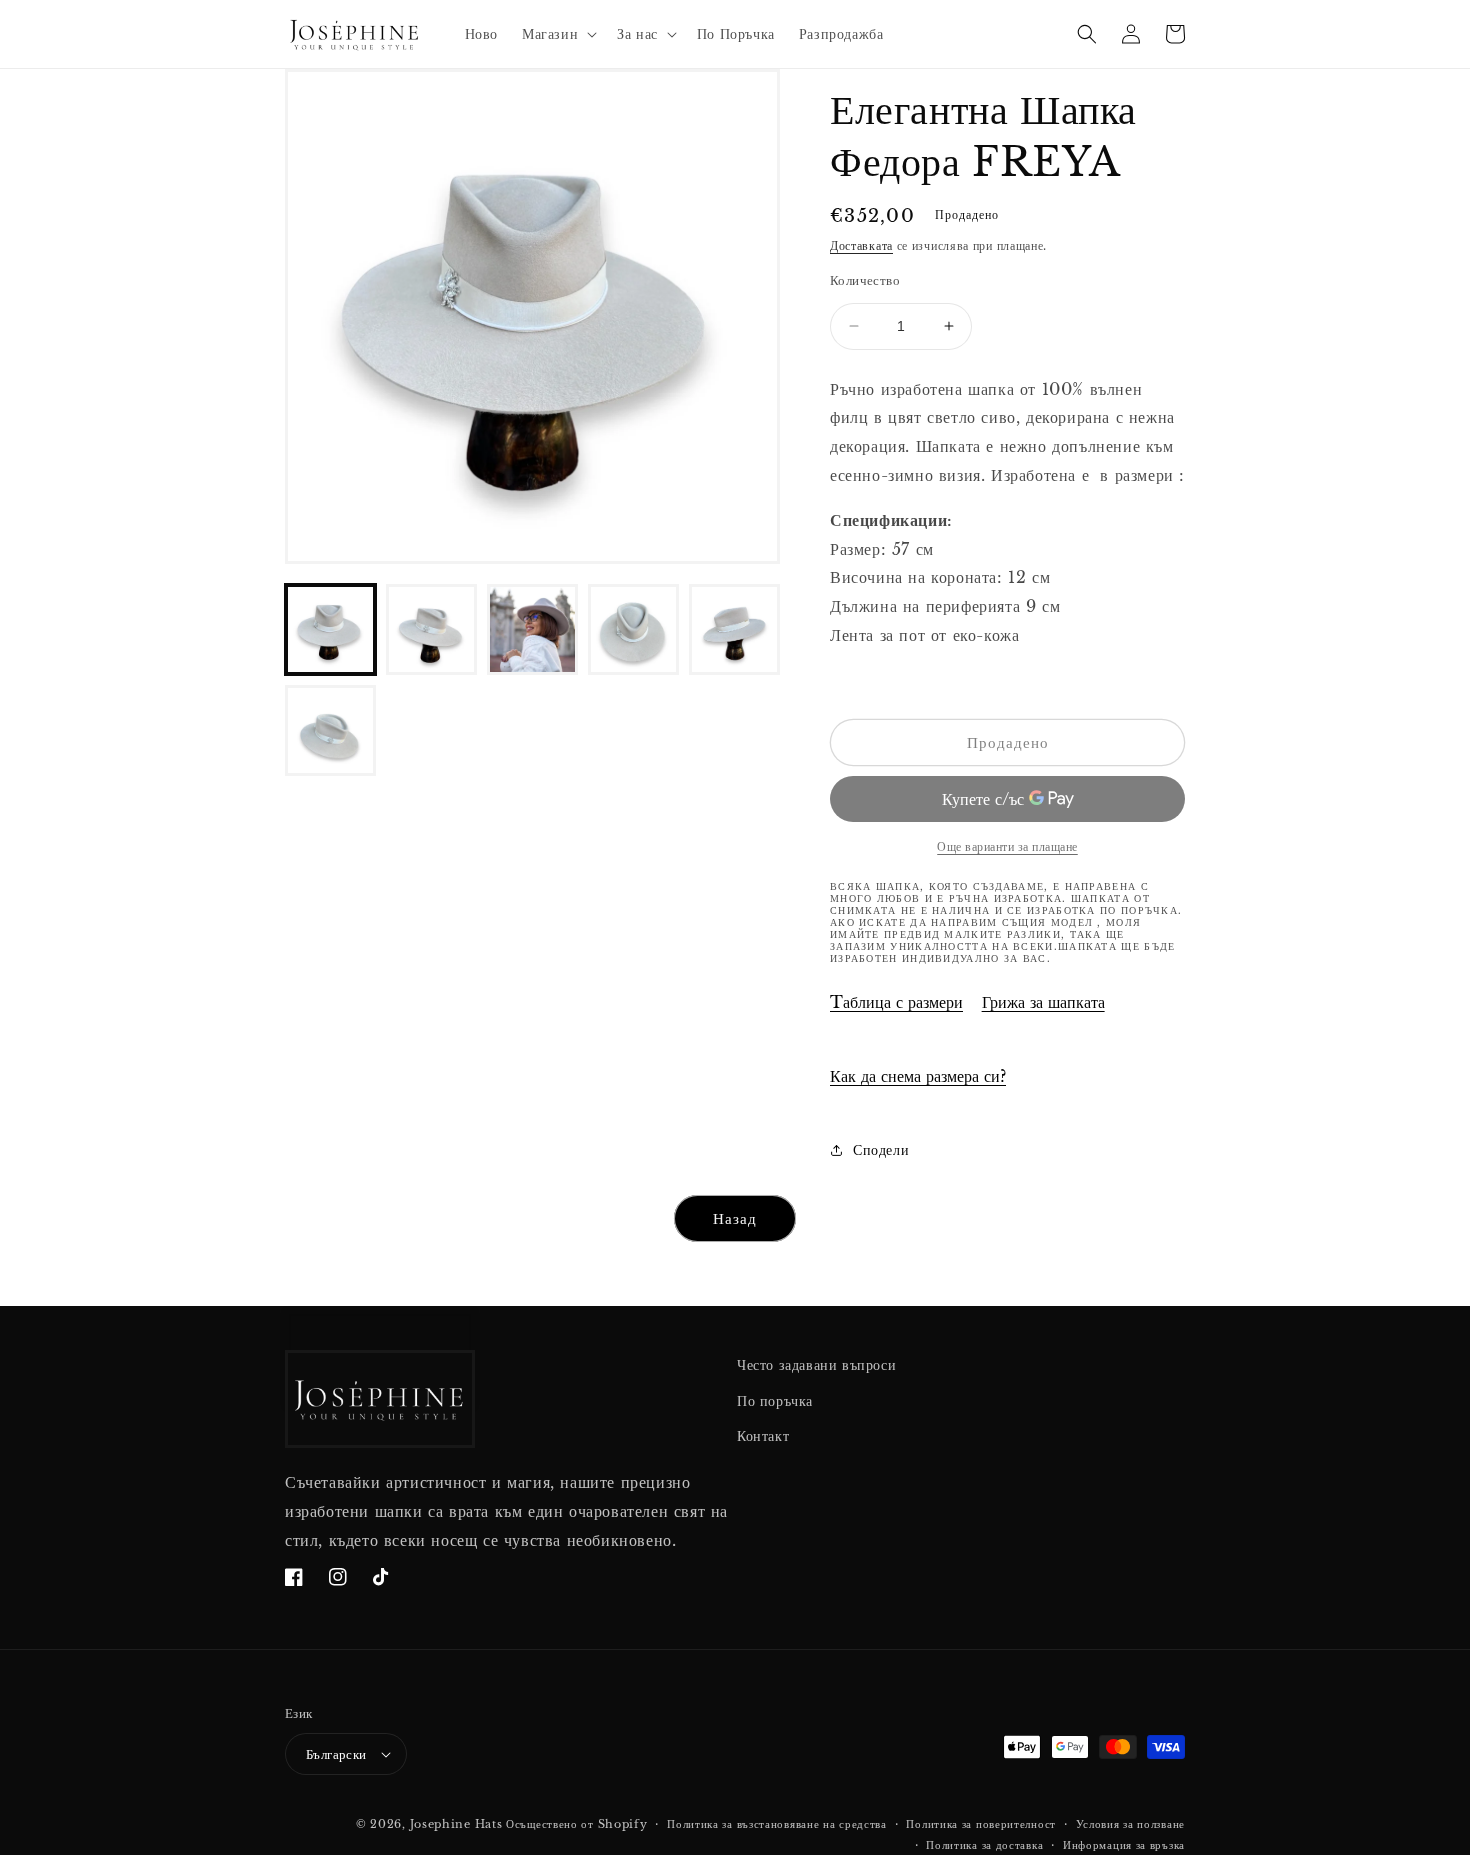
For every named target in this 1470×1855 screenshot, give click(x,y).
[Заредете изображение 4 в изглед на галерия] (633, 629)
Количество (865, 280)
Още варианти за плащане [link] (1007, 846)
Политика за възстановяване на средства (777, 1824)
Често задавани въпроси (816, 1365)
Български (336, 1754)
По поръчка (775, 1401)
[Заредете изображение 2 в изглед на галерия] (431, 629)
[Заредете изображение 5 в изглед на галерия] (734, 629)
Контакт (763, 1436)
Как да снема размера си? (918, 1076)
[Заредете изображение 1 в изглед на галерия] (330, 629)
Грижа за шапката (1043, 1002)
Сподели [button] (881, 1150)
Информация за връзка (1124, 1845)
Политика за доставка (984, 1845)
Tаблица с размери (896, 1002)
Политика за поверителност (981, 1824)
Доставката (861, 245)
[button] (557, 34)
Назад (735, 1218)
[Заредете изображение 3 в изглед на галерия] (532, 629)
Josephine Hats (456, 1824)
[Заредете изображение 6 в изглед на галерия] (330, 730)
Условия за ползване (1130, 1824)
